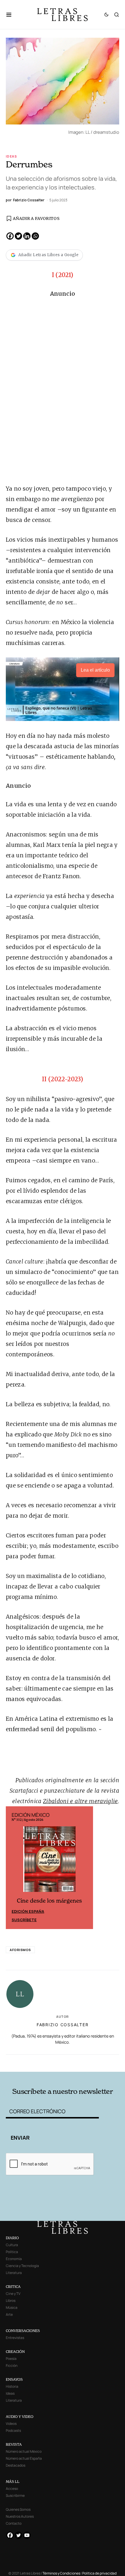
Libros (11, 2301)
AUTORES (85, 2062)
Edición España (28, 1911)
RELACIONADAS (29, 2062)
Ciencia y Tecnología (22, 2266)
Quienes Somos (18, 2509)
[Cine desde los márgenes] (49, 1861)
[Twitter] (18, 236)
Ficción (12, 2366)
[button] (12, 15)
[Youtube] (27, 2535)
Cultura (12, 2245)
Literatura (14, 2273)
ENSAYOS (14, 2379)
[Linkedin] (27, 236)
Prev (13, 1868)
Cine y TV (13, 2294)
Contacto (14, 2523)
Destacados (16, 2465)
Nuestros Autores (20, 2516)
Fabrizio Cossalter (63, 2025)
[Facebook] (10, 236)
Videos (11, 2424)
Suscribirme (15, 2495)
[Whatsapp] (35, 236)
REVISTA (14, 2444)
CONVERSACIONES (23, 2331)
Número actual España (24, 2458)
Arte (9, 2314)
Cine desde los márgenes (49, 1901)
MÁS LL (13, 2482)
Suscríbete (24, 1920)
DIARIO (12, 2238)
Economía (14, 2259)
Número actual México (24, 2451)
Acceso (12, 2489)
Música (12, 2307)
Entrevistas (15, 2338)
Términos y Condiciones (61, 2573)
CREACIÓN (15, 2352)
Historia (12, 2386)
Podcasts (13, 2431)
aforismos (20, 1950)
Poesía (11, 2359)
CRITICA (13, 2287)
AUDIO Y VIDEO (20, 2417)
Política (12, 2252)
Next (85, 1868)
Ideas (11, 156)
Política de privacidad (99, 2573)
